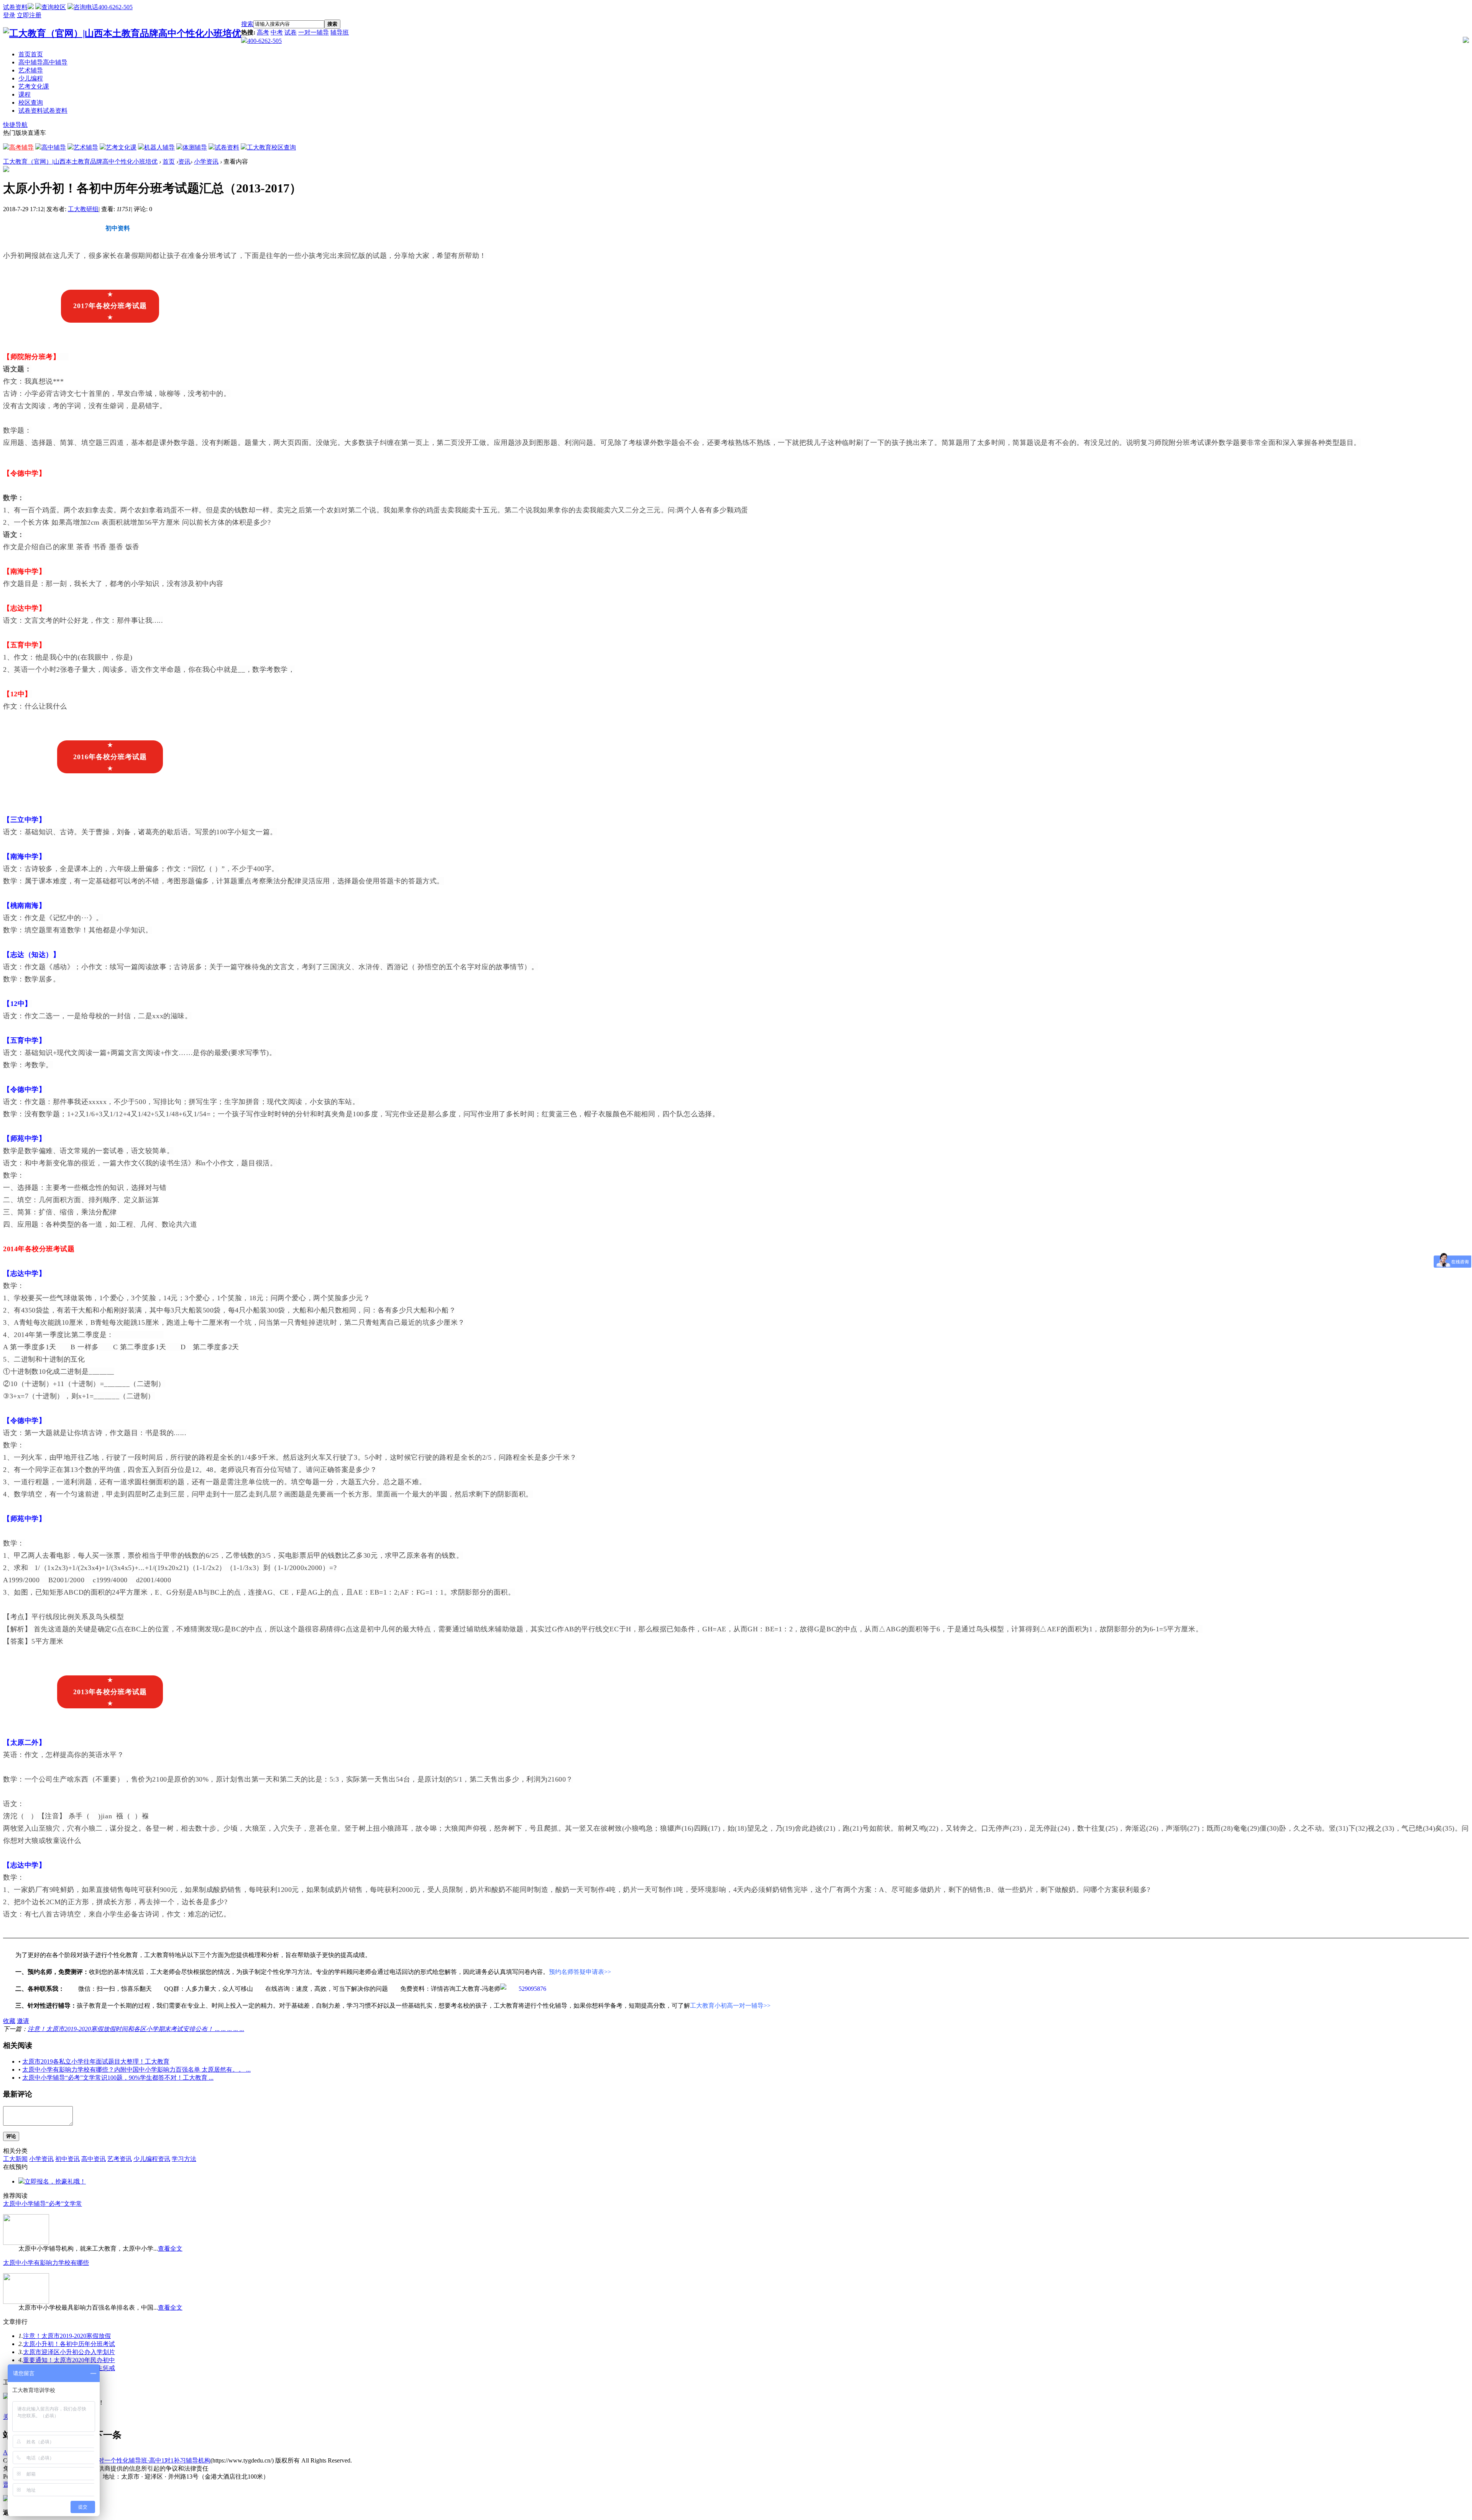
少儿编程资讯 (152, 2159)
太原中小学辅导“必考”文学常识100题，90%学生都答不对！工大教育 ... (118, 2078)
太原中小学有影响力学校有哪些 (46, 2263)
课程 (25, 94)
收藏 (9, 2021)
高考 (263, 32)
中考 (277, 32)
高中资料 (175, 228)
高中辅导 (43, 62)
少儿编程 (31, 78)
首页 (31, 54)
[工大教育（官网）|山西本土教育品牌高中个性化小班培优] (122, 33)
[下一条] (105, 2435)
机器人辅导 (159, 147)
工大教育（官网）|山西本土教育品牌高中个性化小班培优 (80, 162)
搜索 (247, 24)
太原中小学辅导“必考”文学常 (43, 2204)
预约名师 (232, 228)
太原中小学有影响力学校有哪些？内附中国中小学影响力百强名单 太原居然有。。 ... (136, 2070)
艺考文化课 (34, 86)
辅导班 (340, 32)
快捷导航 (15, 125)
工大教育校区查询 (271, 147)
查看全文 (170, 2248)
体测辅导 (195, 147)
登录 (9, 15)
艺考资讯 (120, 2159)
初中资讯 (67, 2159)
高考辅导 (21, 147)
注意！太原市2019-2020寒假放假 (67, 2336)
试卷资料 (15, 7)
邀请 (23, 2021)
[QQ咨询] (523, 1989)
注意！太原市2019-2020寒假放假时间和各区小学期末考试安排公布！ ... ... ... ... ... (136, 2029)
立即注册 (29, 15)
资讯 (184, 162)
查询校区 (54, 7)
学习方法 (184, 2159)
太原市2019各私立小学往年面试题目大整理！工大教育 (96, 2061)
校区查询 (31, 103)
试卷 (291, 32)
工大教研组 (83, 209)
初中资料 (118, 228)
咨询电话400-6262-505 (103, 7)
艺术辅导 (31, 70)
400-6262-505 (264, 41)
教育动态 (61, 228)
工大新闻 (15, 2159)
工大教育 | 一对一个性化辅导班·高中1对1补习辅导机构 (137, 2460)
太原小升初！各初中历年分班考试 (69, 2344)
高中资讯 (94, 2159)
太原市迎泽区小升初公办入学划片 (69, 2352)
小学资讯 (206, 162)
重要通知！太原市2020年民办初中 (69, 2360)
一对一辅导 (314, 32)
